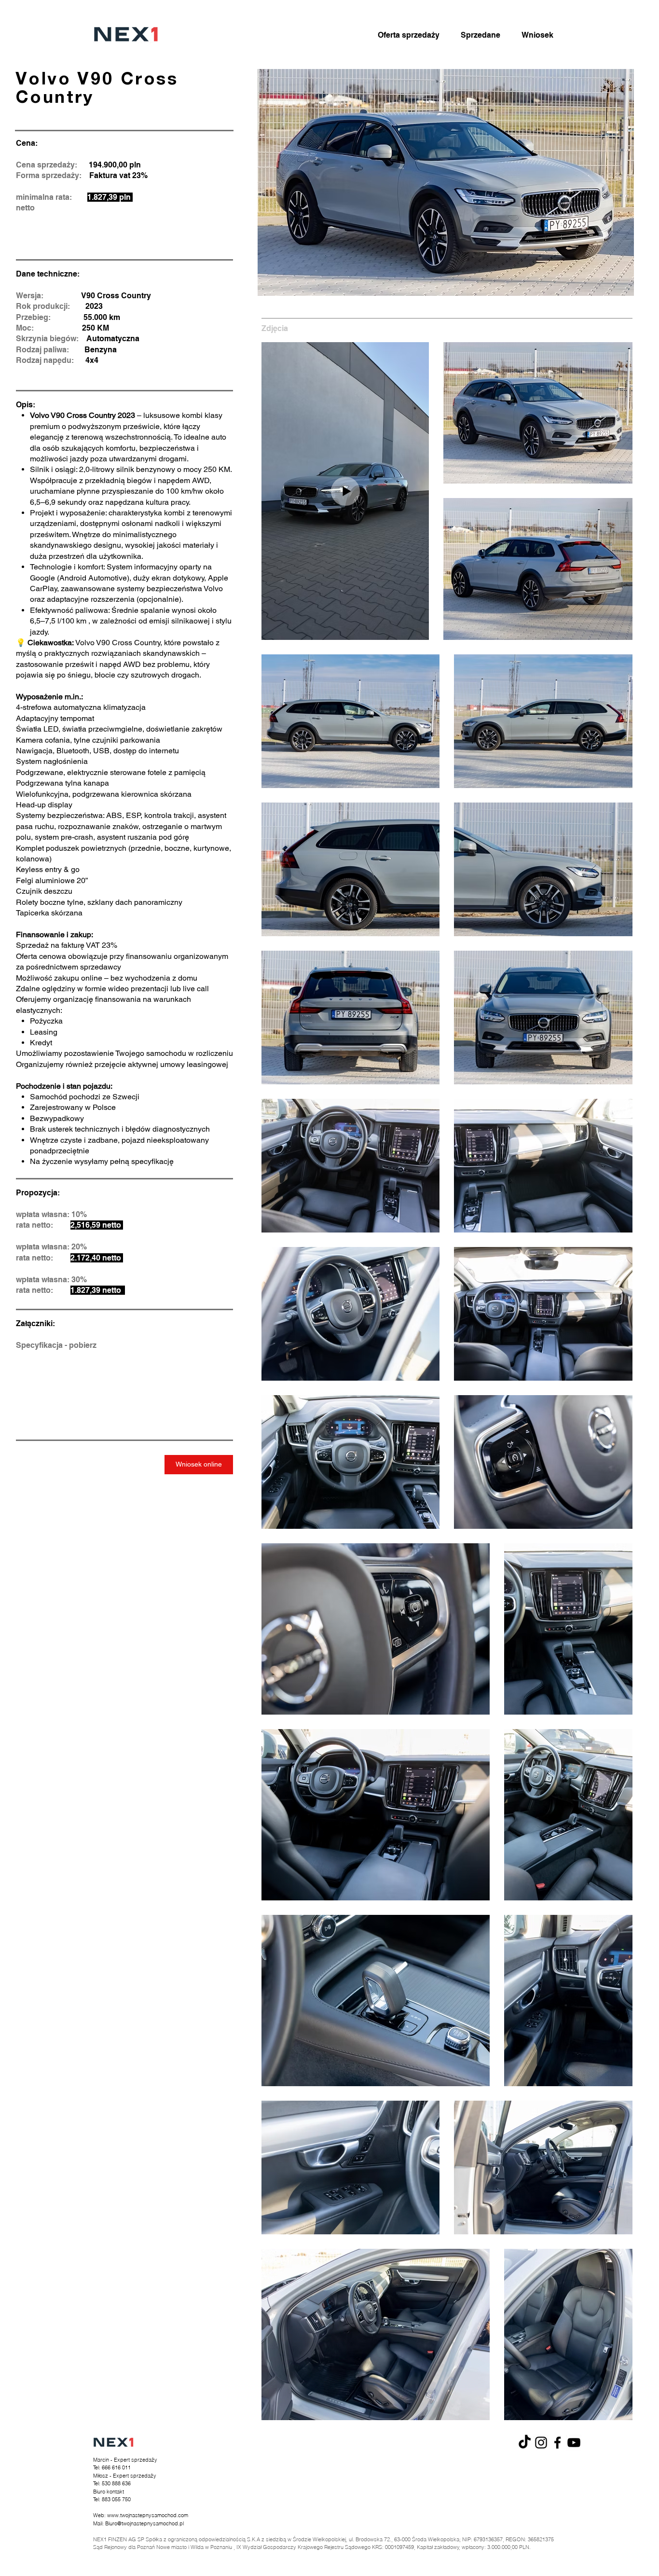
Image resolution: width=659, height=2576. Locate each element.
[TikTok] (525, 2443)
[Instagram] (541, 2443)
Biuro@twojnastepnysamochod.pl (144, 2523)
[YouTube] (574, 2443)
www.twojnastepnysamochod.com (148, 2515)
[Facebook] (557, 2443)
